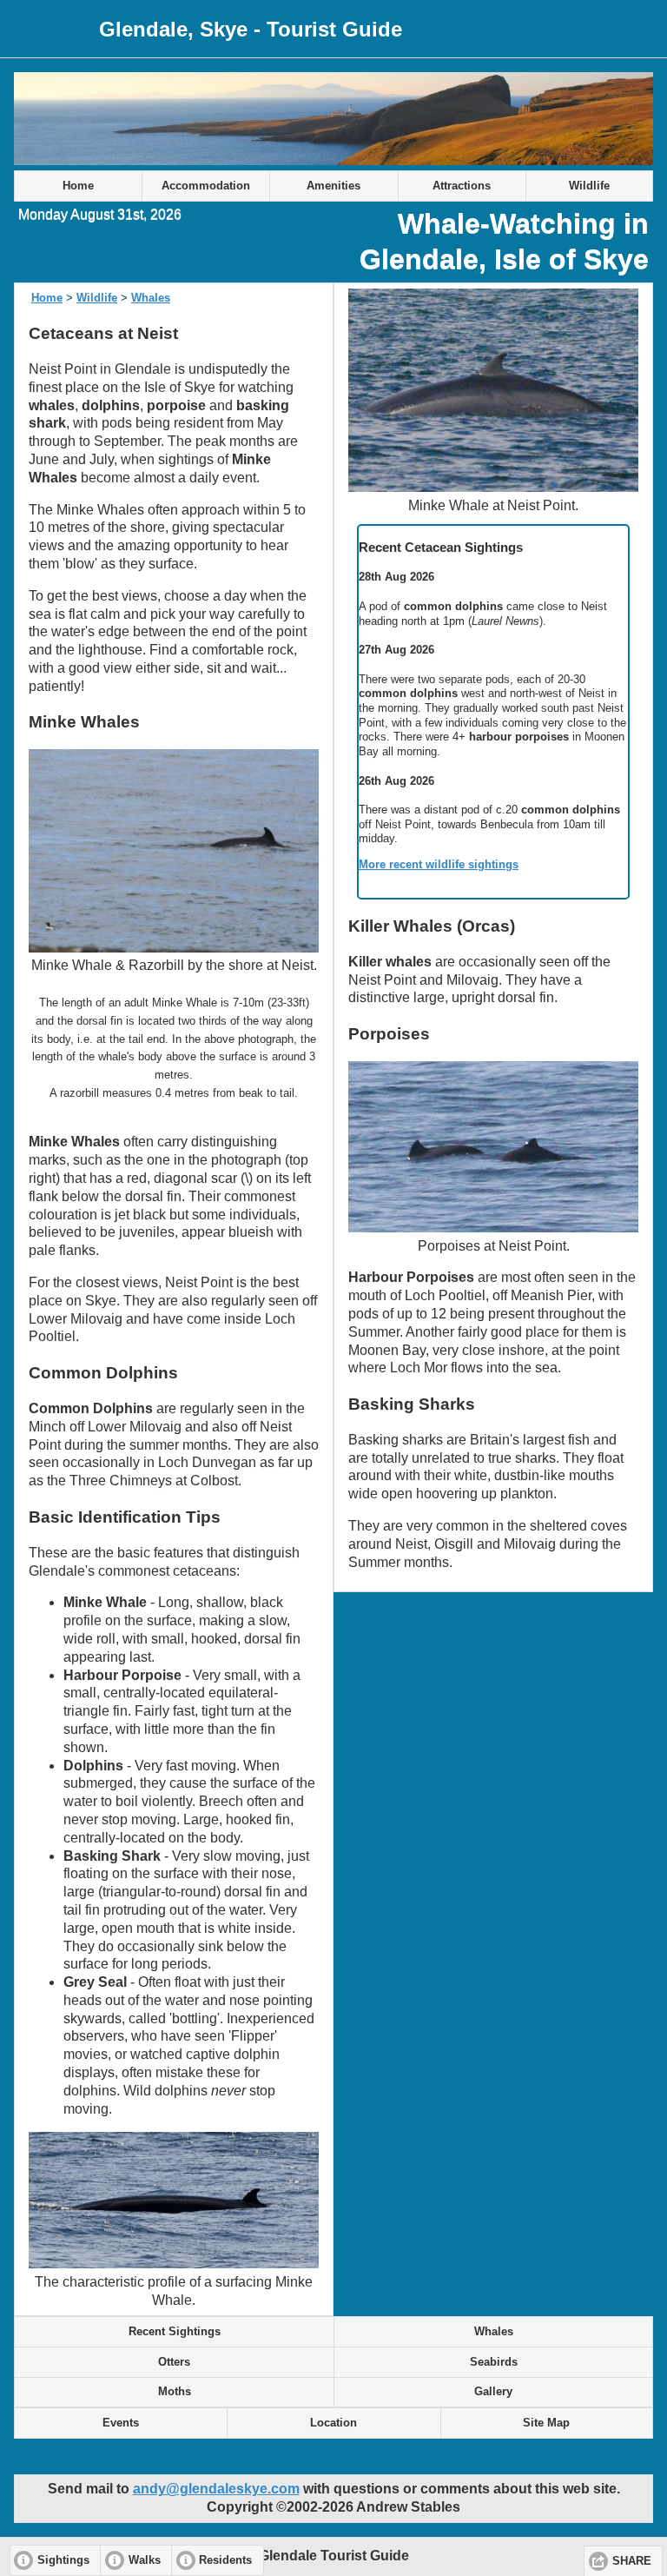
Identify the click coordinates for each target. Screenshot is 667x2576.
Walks (145, 2560)
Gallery (493, 2392)
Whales (151, 298)
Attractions (462, 186)
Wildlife (589, 186)
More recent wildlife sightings (439, 864)
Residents (225, 2560)
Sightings (63, 2560)
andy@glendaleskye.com (216, 2489)
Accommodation (206, 186)
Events (121, 2423)
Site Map (546, 2423)
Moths (175, 2392)
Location (333, 2423)
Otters (174, 2362)
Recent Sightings (175, 2332)
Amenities (333, 186)
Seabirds (494, 2362)
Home (78, 186)
